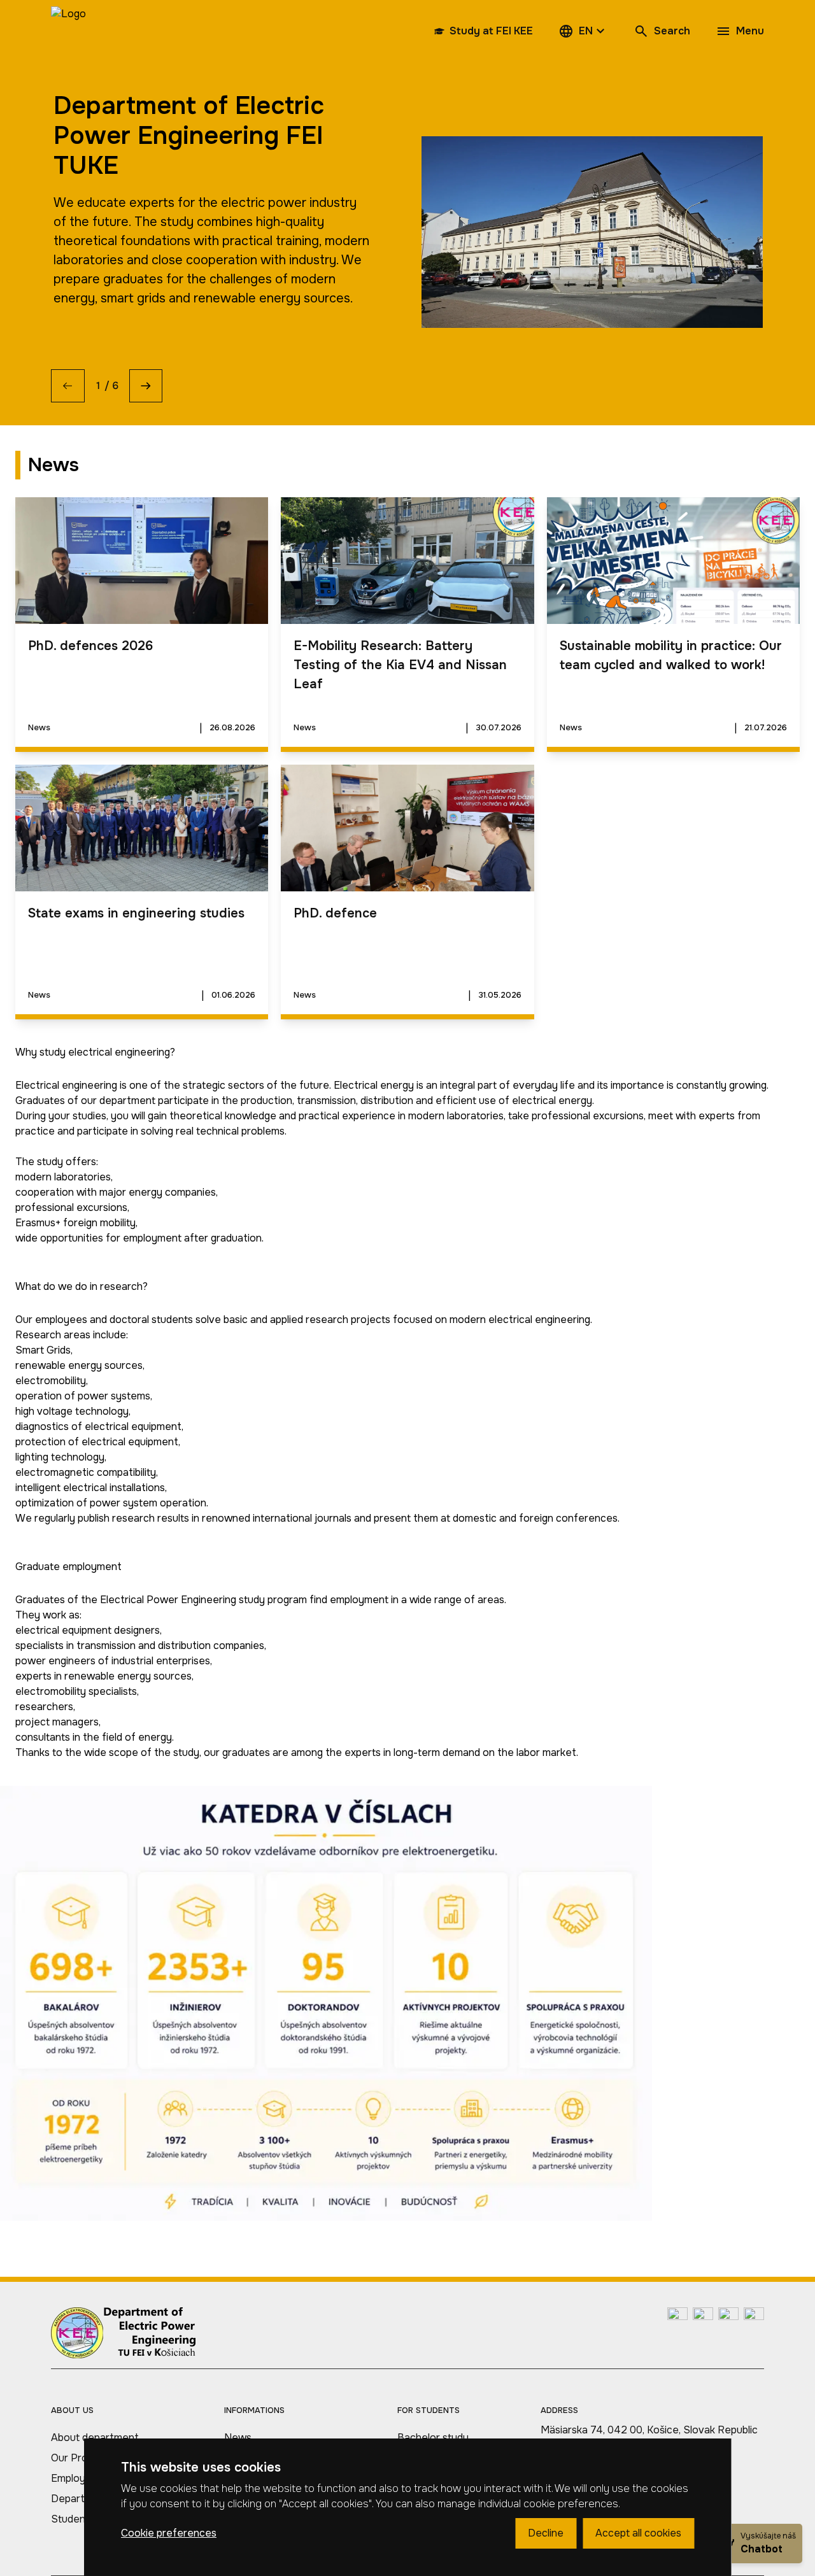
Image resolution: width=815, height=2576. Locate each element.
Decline (546, 2533)
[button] (583, 31)
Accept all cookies (638, 2533)
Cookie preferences (169, 2533)
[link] (68, 31)
